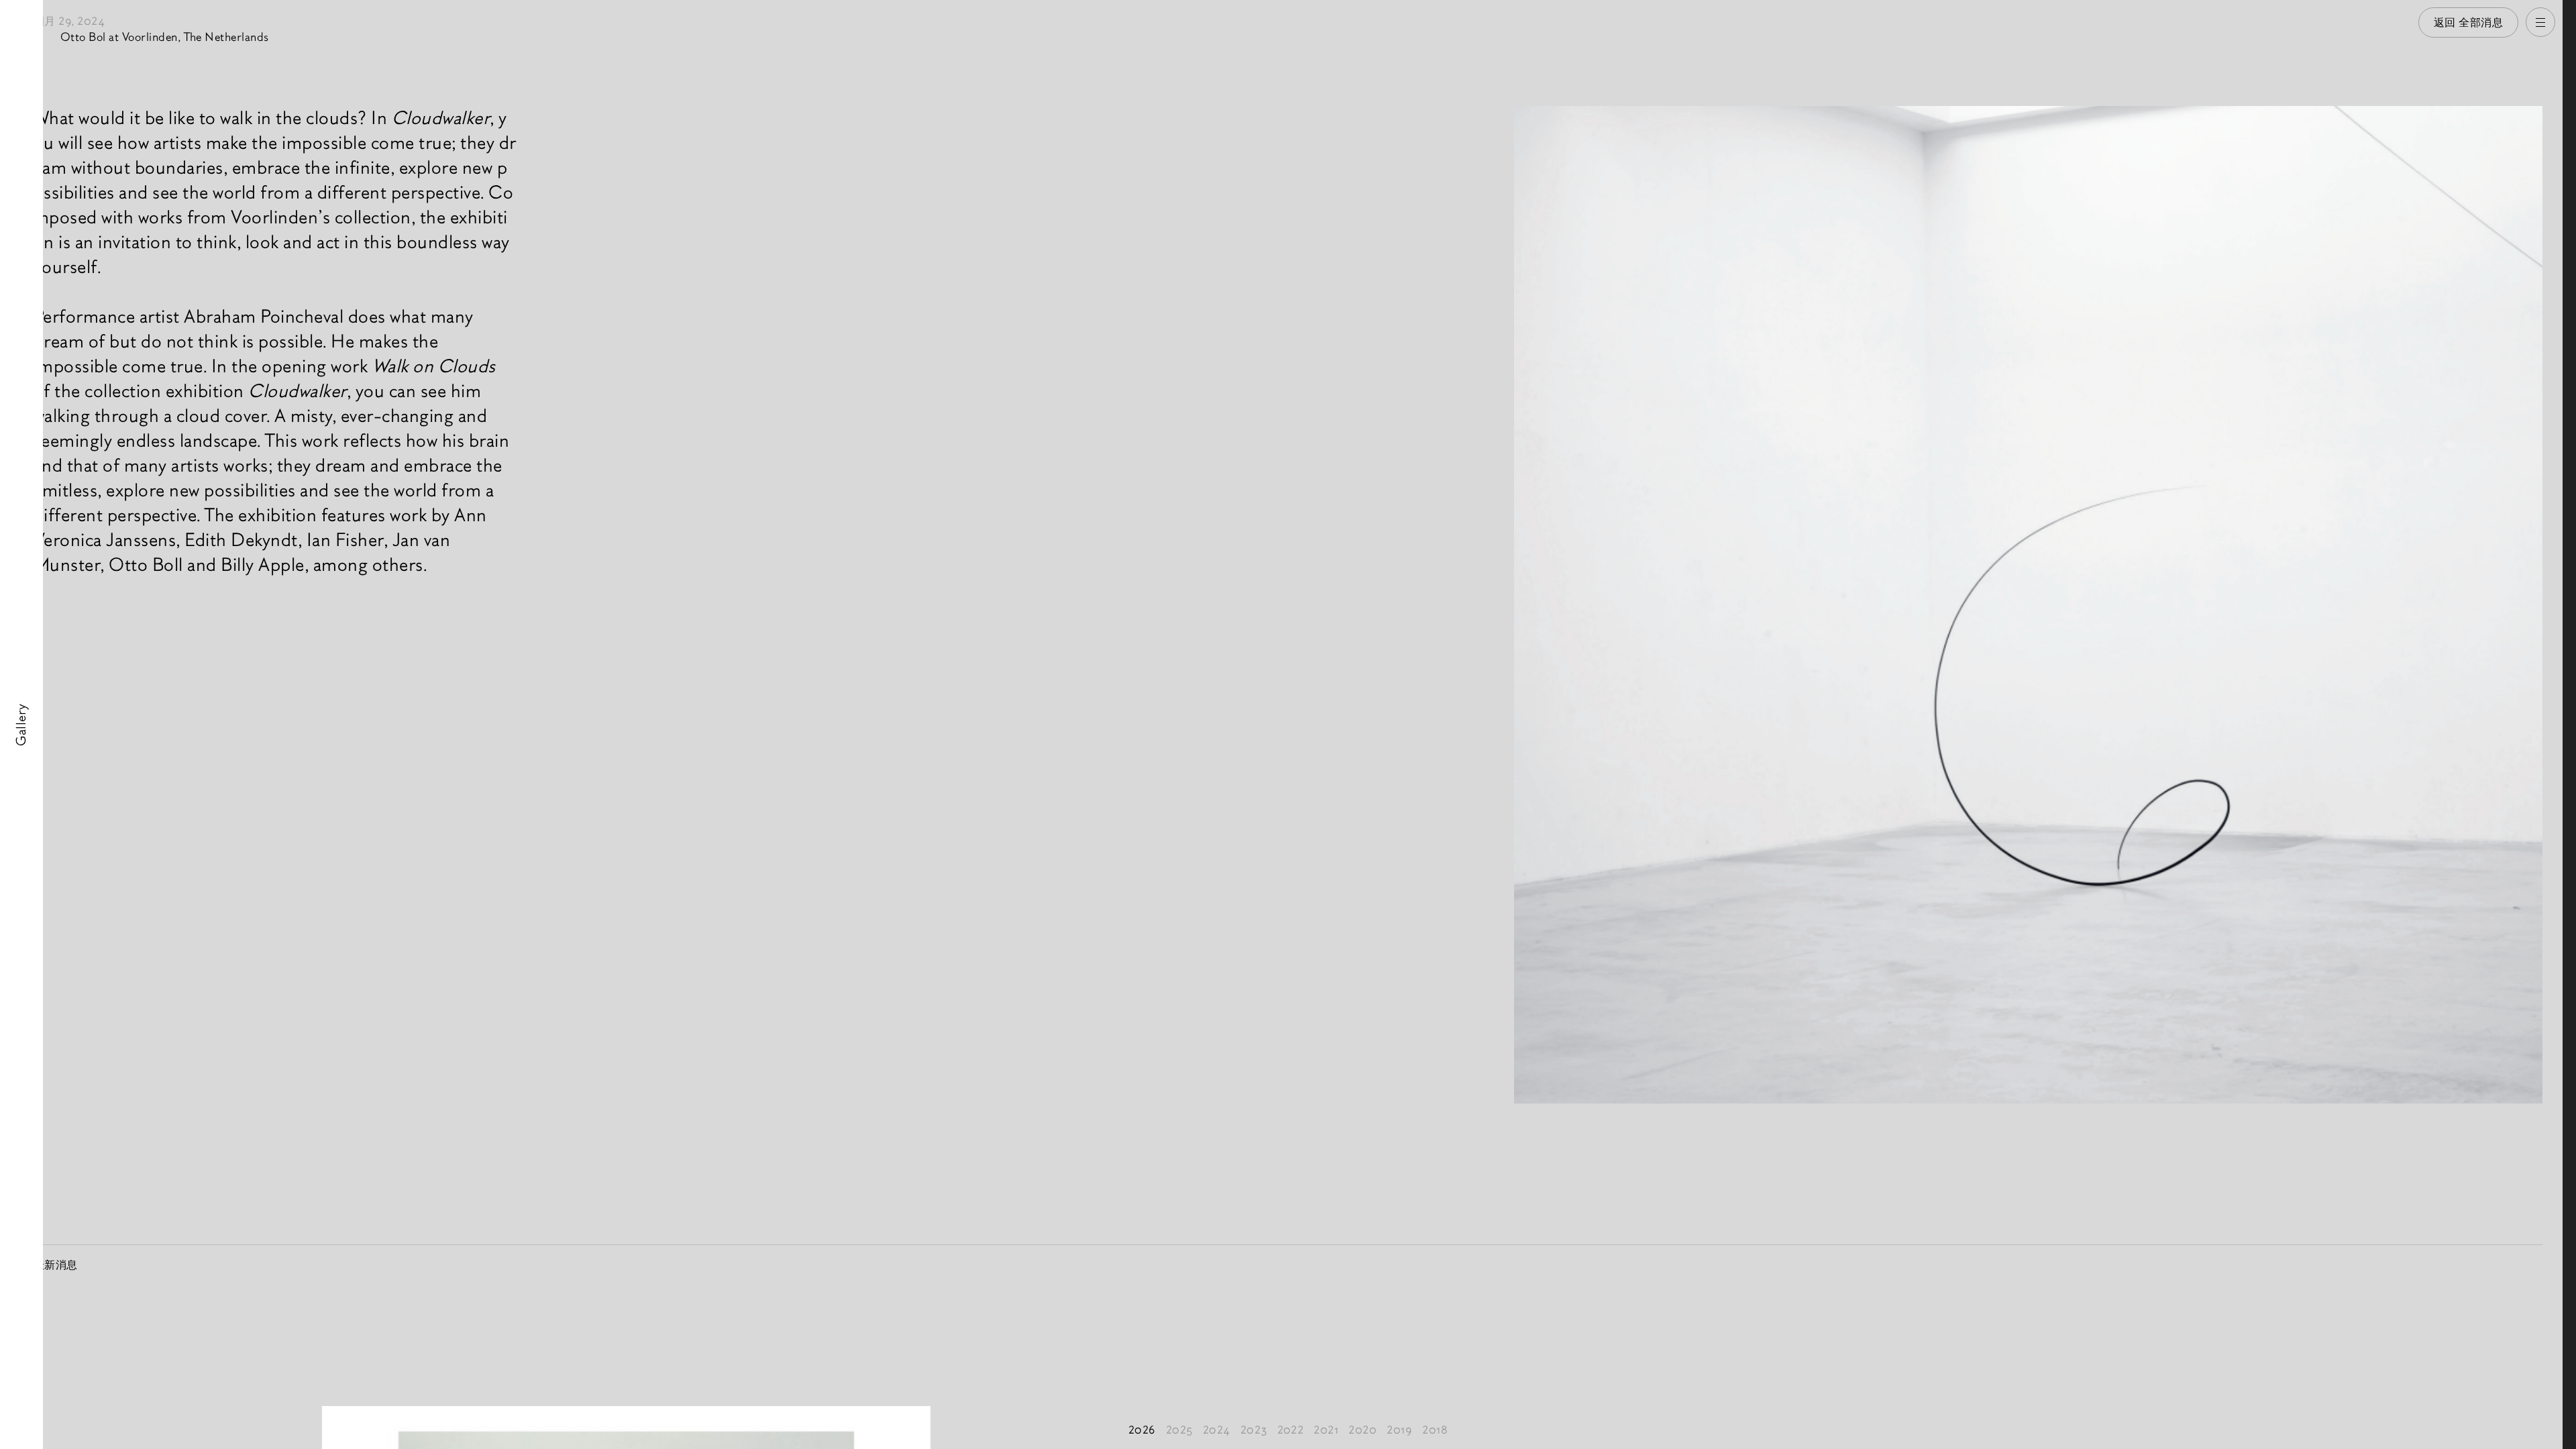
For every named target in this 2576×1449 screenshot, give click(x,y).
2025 (1179, 1430)
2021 (1326, 1430)
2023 (1254, 1430)
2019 (1399, 1430)
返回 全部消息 (2469, 22)
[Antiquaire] (2569, 724)
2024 (1217, 1430)
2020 (1362, 1430)
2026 (1142, 1430)
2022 (1291, 1430)
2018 (1435, 1430)
